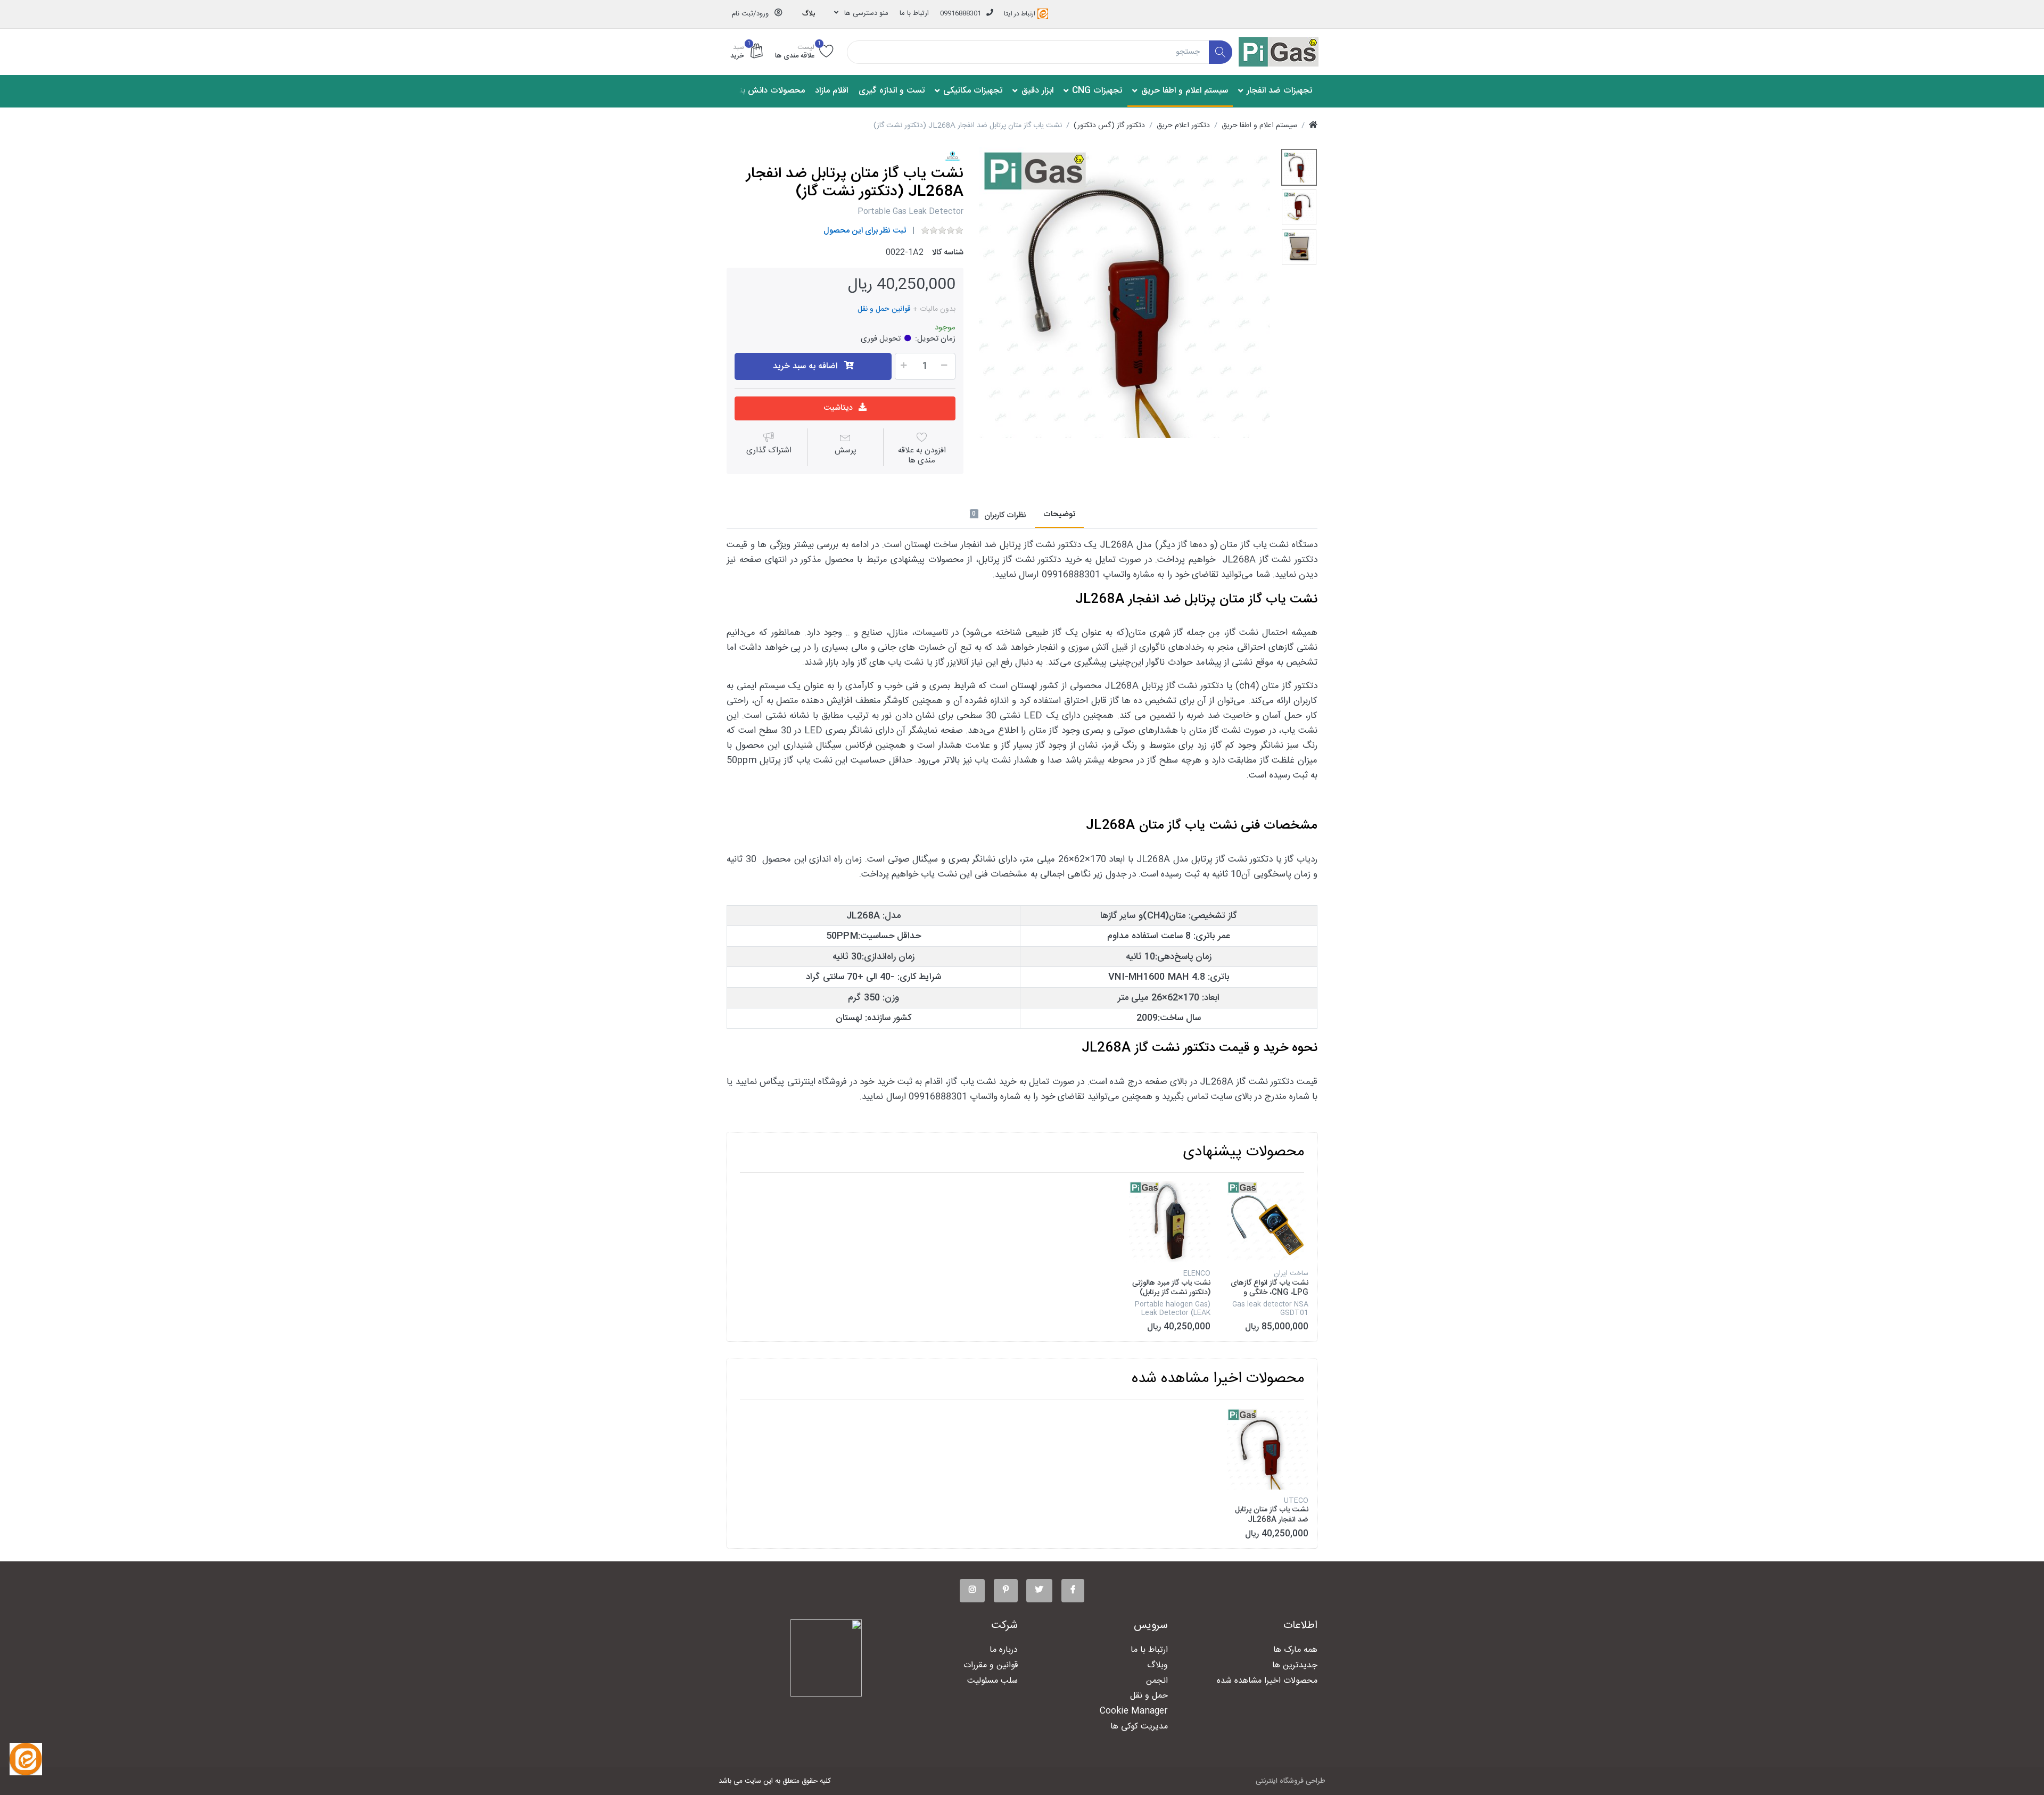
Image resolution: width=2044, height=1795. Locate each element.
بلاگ (809, 14)
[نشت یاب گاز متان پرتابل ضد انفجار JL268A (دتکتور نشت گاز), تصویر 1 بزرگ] (1299, 167)
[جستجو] (1221, 52)
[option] (1125, 293)
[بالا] (1313, 126)
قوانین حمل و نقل (884, 309)
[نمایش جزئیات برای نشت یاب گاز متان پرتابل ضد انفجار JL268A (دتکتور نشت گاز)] (1268, 1449)
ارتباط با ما (914, 13)
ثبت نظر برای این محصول (865, 231)
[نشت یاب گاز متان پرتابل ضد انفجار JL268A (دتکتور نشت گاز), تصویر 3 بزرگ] (1299, 247)
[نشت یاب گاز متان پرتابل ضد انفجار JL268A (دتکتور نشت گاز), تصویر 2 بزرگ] (1299, 207)
